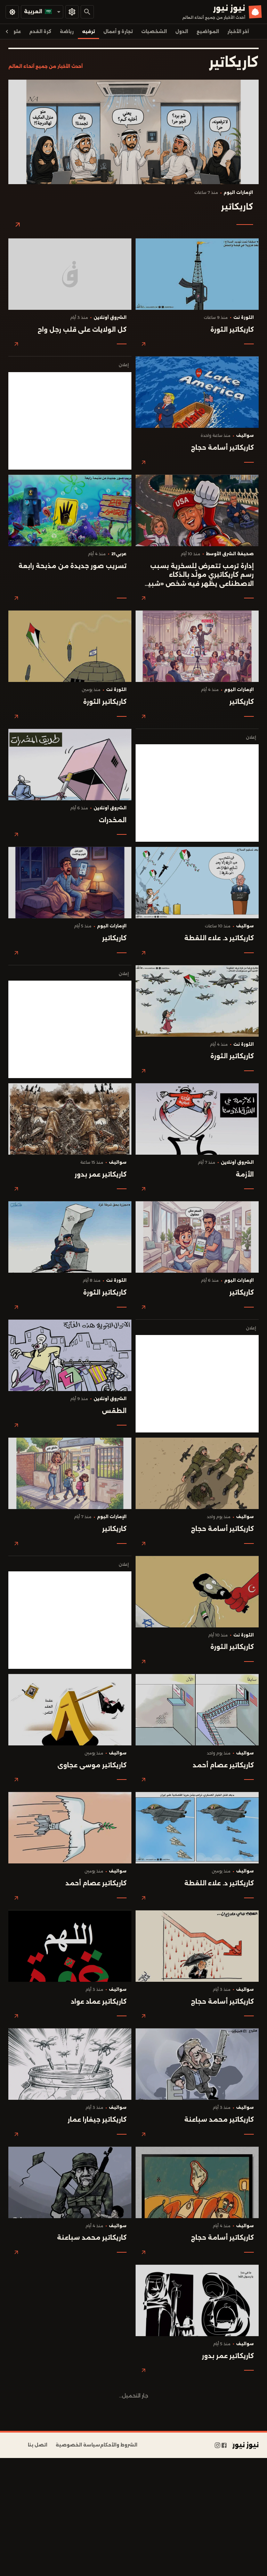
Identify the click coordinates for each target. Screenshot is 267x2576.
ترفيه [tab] (88, 32)
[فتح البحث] (87, 12)
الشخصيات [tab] (154, 32)
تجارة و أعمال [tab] (118, 32)
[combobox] (42, 12)
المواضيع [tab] (208, 32)
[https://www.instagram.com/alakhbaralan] (217, 2445)
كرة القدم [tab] (40, 32)
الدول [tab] (182, 32)
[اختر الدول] (72, 12)
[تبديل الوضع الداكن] (12, 12)
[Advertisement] (70, 421)
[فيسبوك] (224, 2445)
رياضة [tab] (67, 32)
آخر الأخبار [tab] (238, 32)
